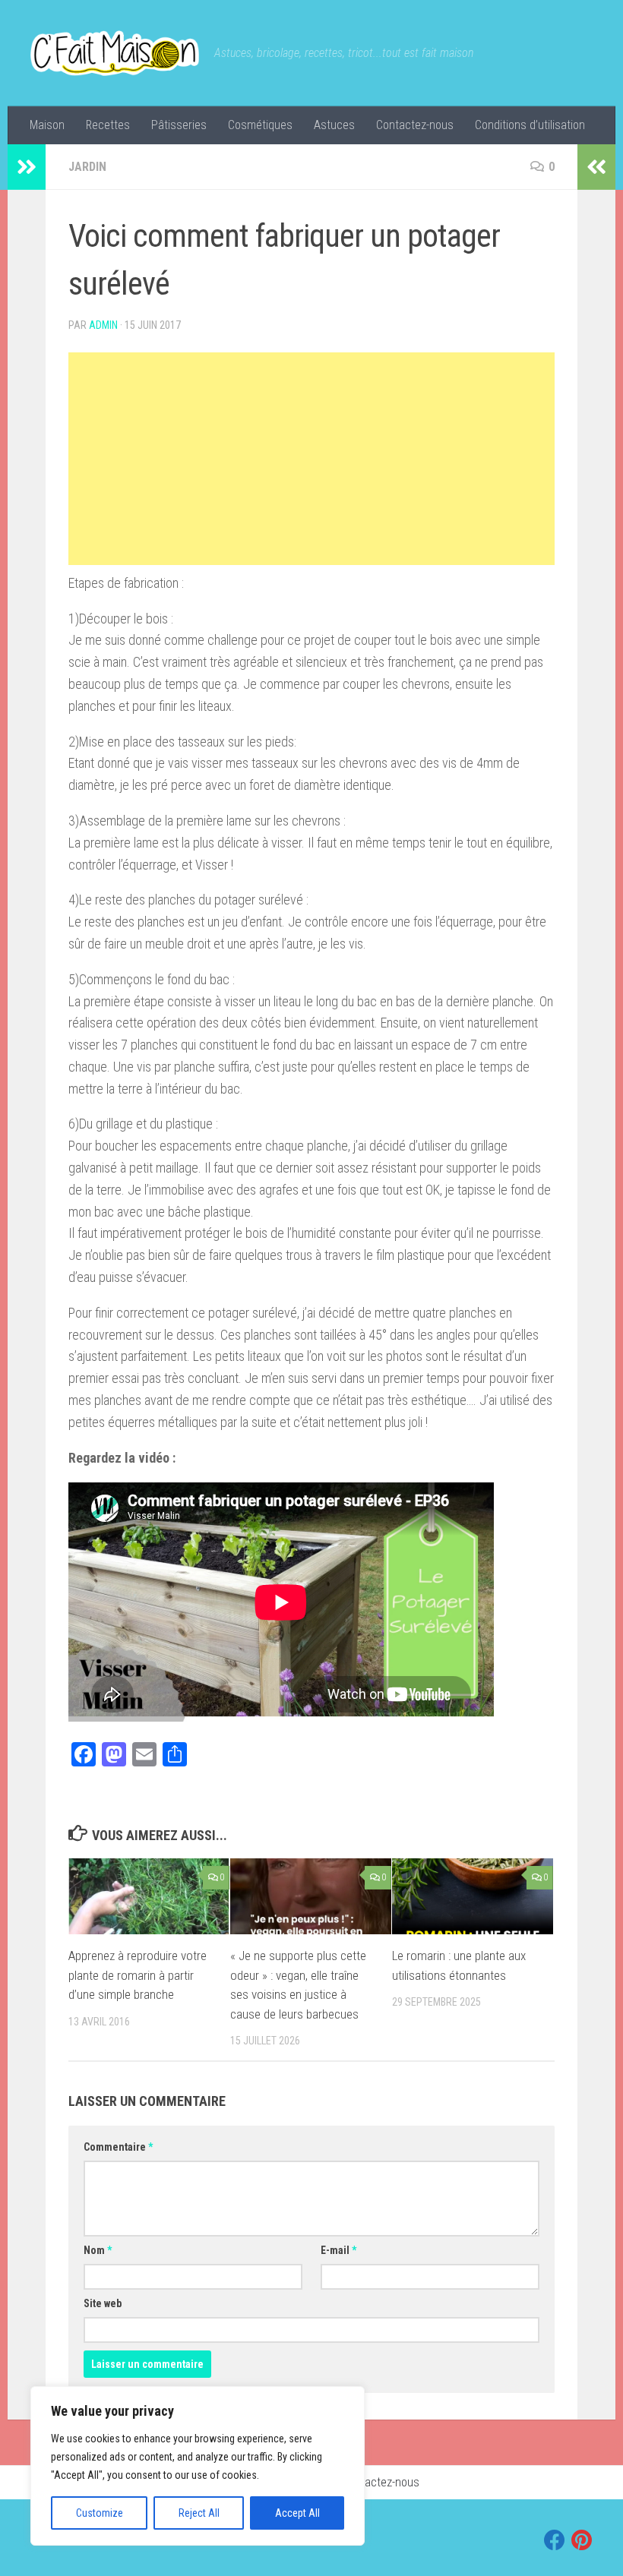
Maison (47, 125)
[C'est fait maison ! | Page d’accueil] (115, 53)
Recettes (108, 125)
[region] (198, 2466)
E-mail (338, 2250)
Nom (98, 2250)
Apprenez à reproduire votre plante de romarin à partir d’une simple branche (138, 1975)
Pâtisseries (179, 125)
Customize (100, 2513)
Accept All (297, 2513)
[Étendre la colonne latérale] (27, 167)
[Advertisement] (311, 459)
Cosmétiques (260, 125)
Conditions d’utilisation (530, 125)
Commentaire (118, 2147)
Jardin (87, 167)
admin (103, 325)
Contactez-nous (415, 125)
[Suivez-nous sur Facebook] (555, 2540)
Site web (103, 2303)
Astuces (334, 125)
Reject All (199, 2513)
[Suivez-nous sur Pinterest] (582, 2540)
